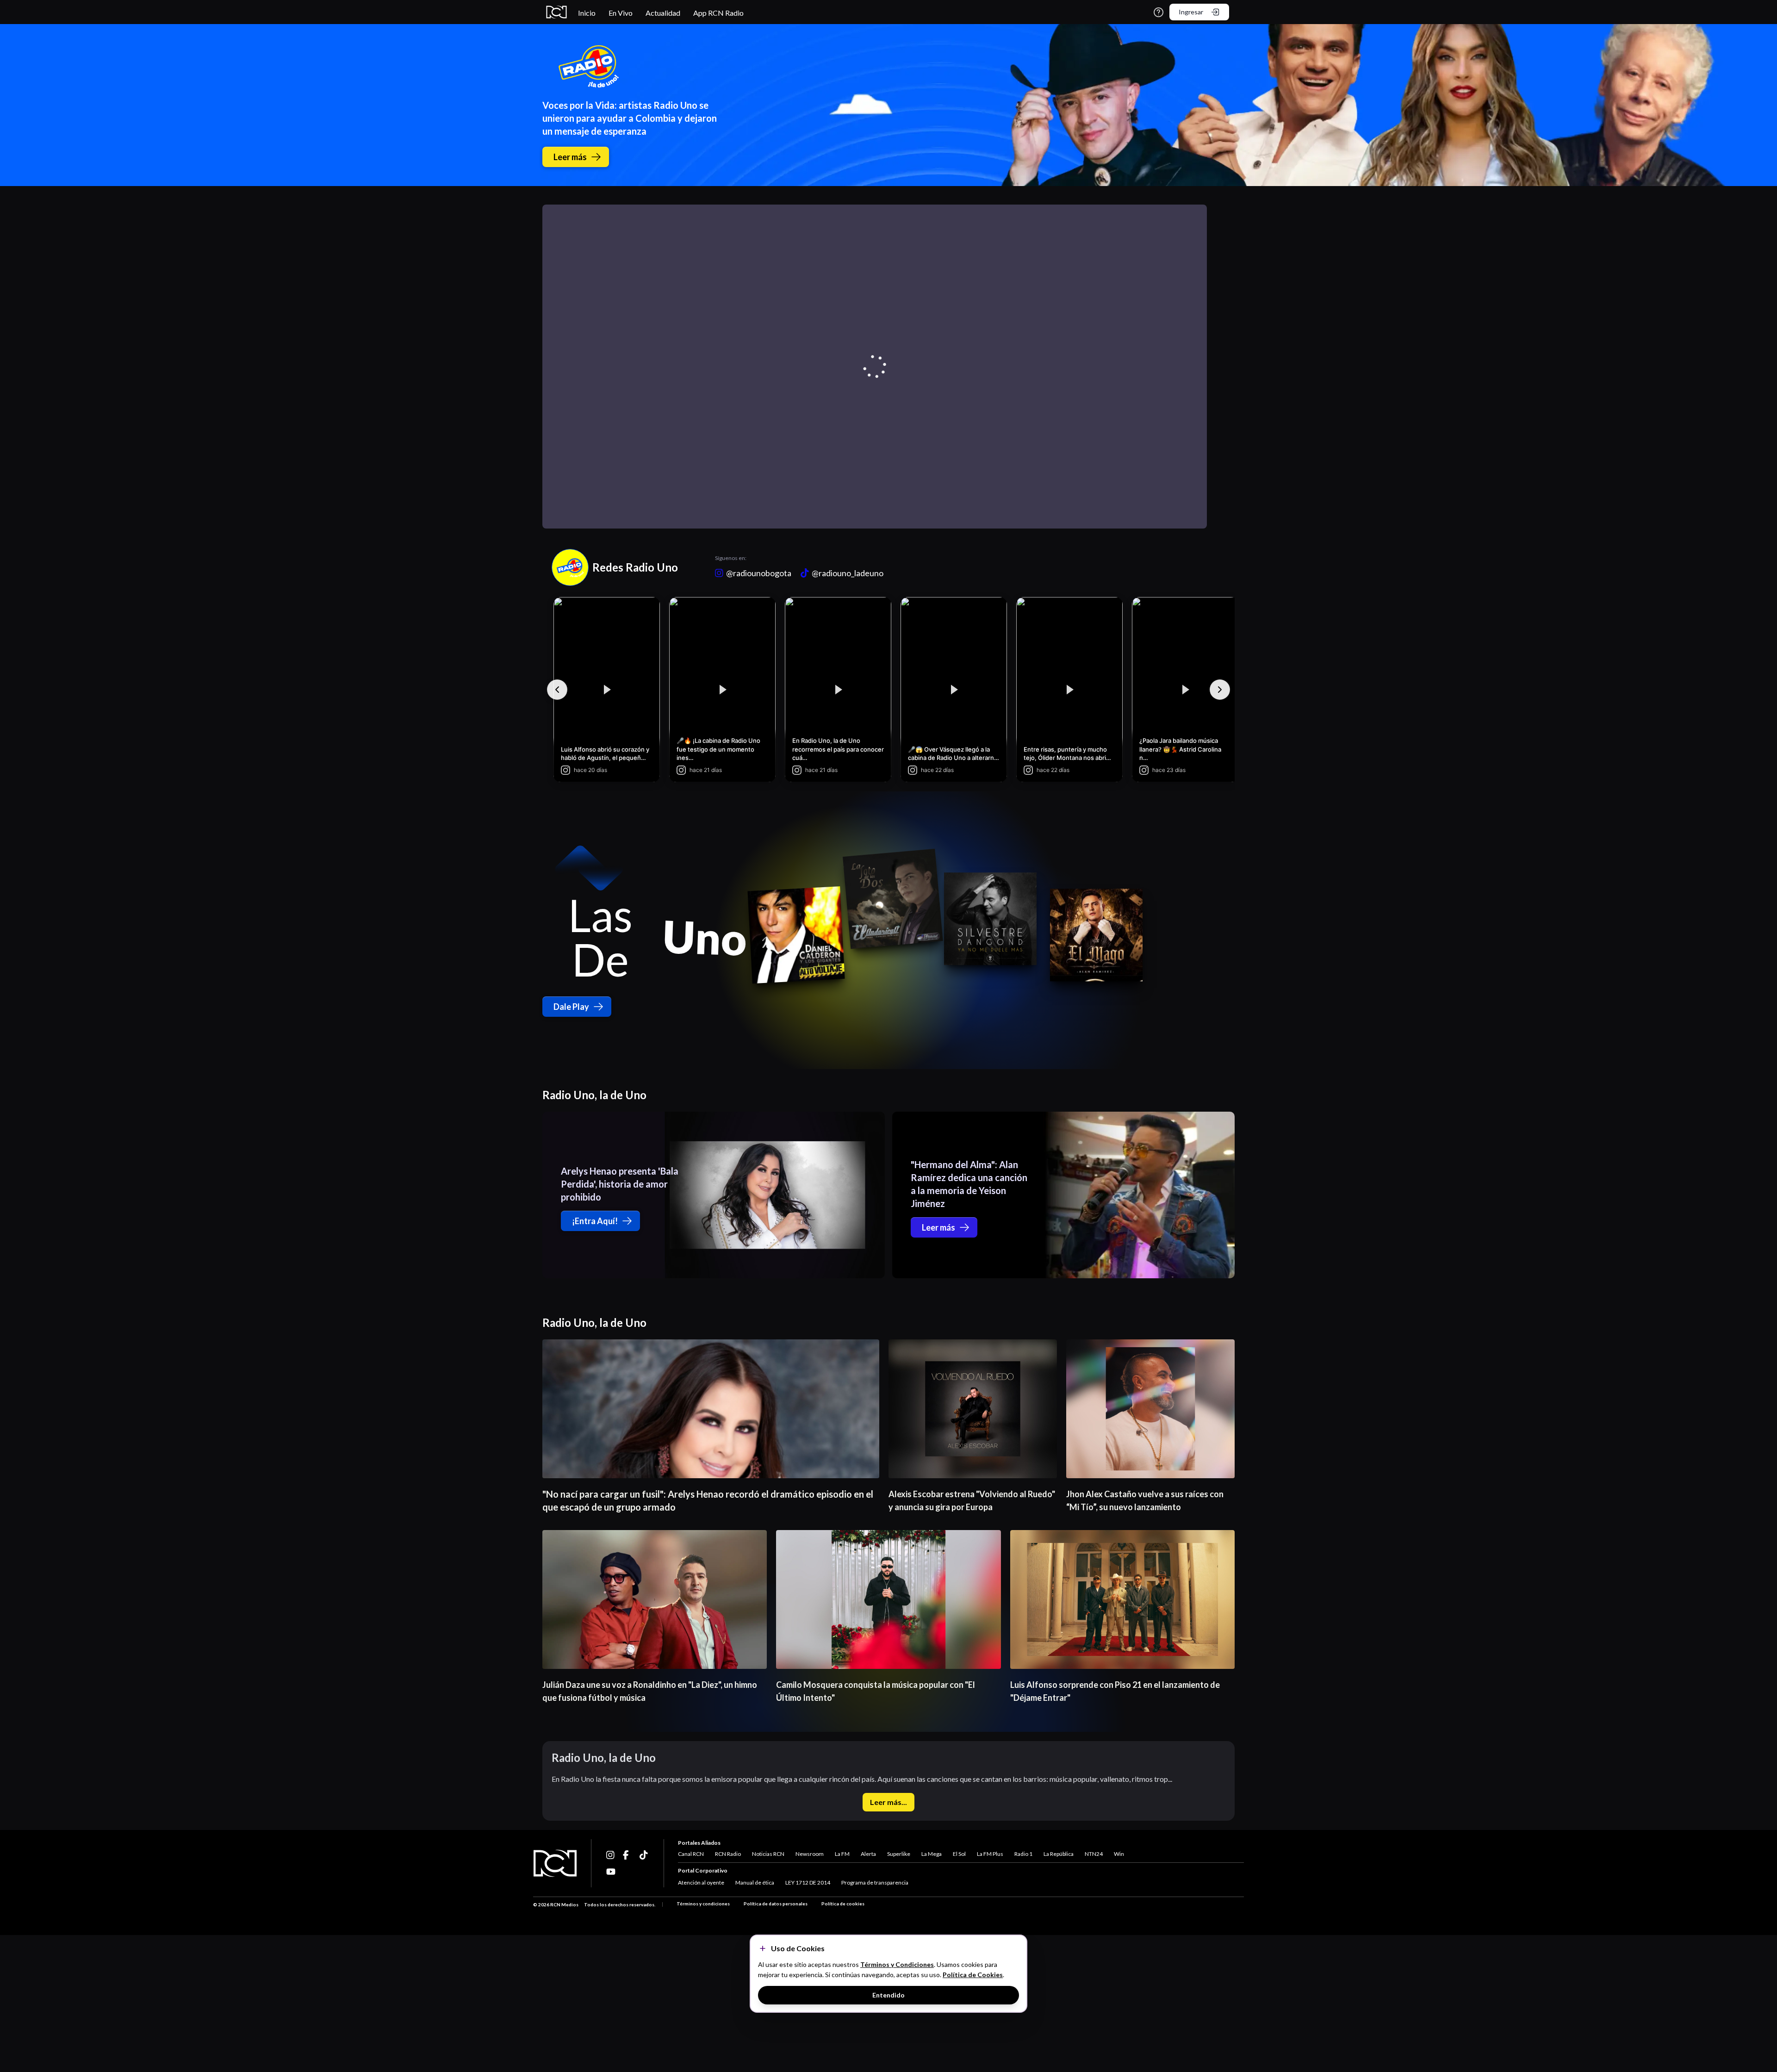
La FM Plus (990, 1854)
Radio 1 (1023, 1854)
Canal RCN (691, 1854)
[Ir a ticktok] (611, 1855)
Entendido (888, 1995)
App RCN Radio (718, 13)
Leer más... (888, 1802)
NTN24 (1094, 1854)
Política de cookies (843, 1904)
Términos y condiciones (703, 1904)
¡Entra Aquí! (595, 1221)
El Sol (959, 1854)
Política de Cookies (973, 1975)
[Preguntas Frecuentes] (1159, 12)
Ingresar (1191, 12)
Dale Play (571, 1007)
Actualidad (663, 13)
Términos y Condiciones (897, 1964)
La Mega (932, 1854)
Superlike (899, 1854)
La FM (842, 1854)
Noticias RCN (768, 1854)
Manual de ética (755, 1882)
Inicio (587, 13)
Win (1119, 1854)
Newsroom (810, 1854)
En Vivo (621, 13)
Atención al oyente (701, 1882)
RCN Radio (728, 1854)
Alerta (868, 1854)
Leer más (570, 157)
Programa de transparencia (875, 1882)
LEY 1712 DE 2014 (808, 1882)
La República (1059, 1854)
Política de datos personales (776, 1904)
